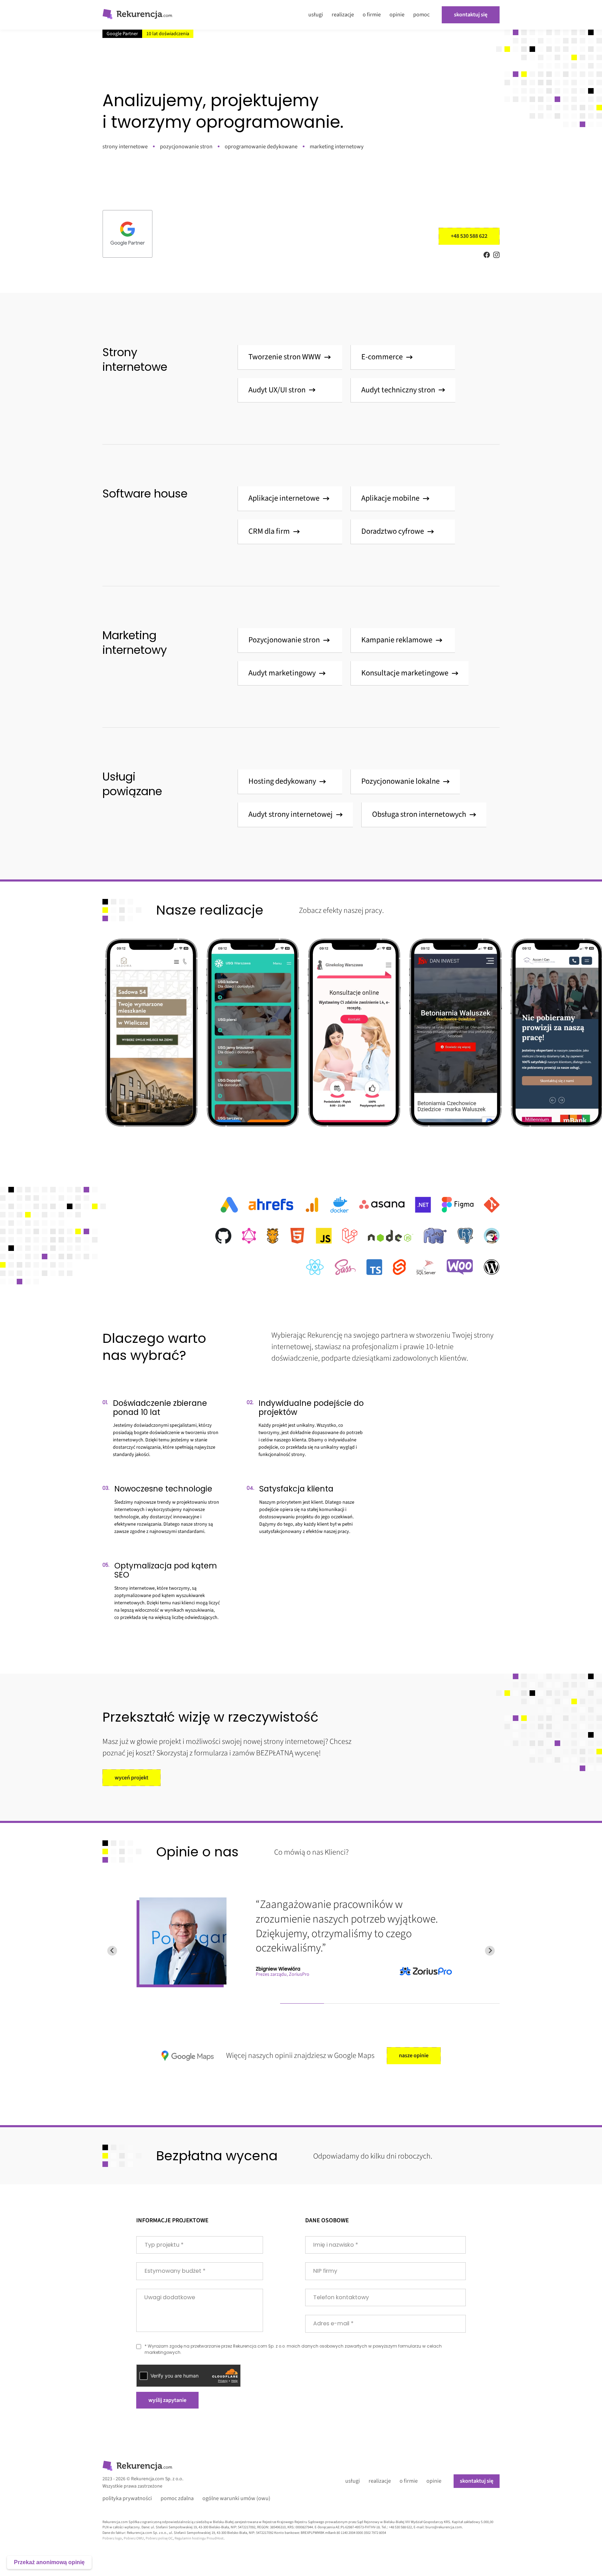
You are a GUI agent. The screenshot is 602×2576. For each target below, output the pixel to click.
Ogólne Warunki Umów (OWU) (236, 2499)
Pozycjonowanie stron (186, 147)
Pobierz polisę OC (159, 2538)
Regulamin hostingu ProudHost (199, 2538)
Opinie (397, 15)
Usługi (316, 15)
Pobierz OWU (134, 2538)
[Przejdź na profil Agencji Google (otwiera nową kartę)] (128, 234)
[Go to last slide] (112, 1951)
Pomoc (421, 15)
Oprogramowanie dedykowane (261, 147)
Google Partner (122, 34)
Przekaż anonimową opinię (49, 2562)
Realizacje (343, 15)
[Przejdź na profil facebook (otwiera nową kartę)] (487, 255)
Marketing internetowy (337, 147)
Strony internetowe (125, 147)
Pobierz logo (112, 2538)
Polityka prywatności (127, 2499)
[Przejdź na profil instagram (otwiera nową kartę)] (496, 255)
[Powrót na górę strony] (137, 15)
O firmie (372, 15)
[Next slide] (490, 1951)
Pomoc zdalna (177, 2499)
